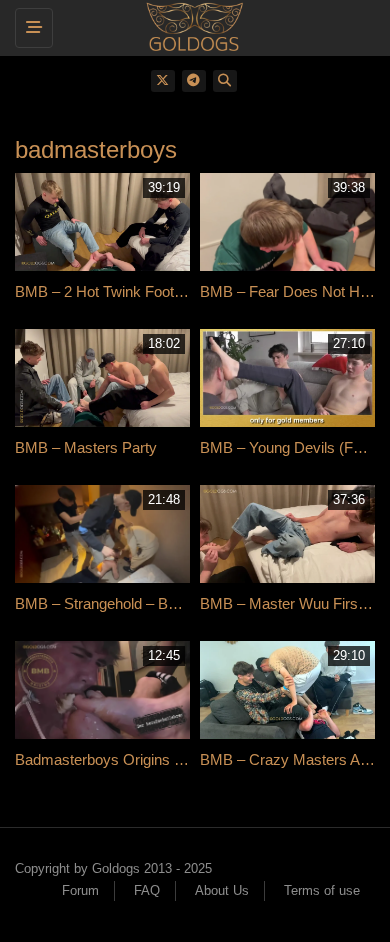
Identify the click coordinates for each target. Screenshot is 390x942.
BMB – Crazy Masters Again (293, 759)
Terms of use (322, 890)
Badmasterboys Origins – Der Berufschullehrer (168, 759)
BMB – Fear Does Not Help (289, 291)
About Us (222, 890)
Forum (80, 890)
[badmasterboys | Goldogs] (190, 25)
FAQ (147, 890)
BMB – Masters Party (86, 447)
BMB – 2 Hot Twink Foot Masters (123, 291)
